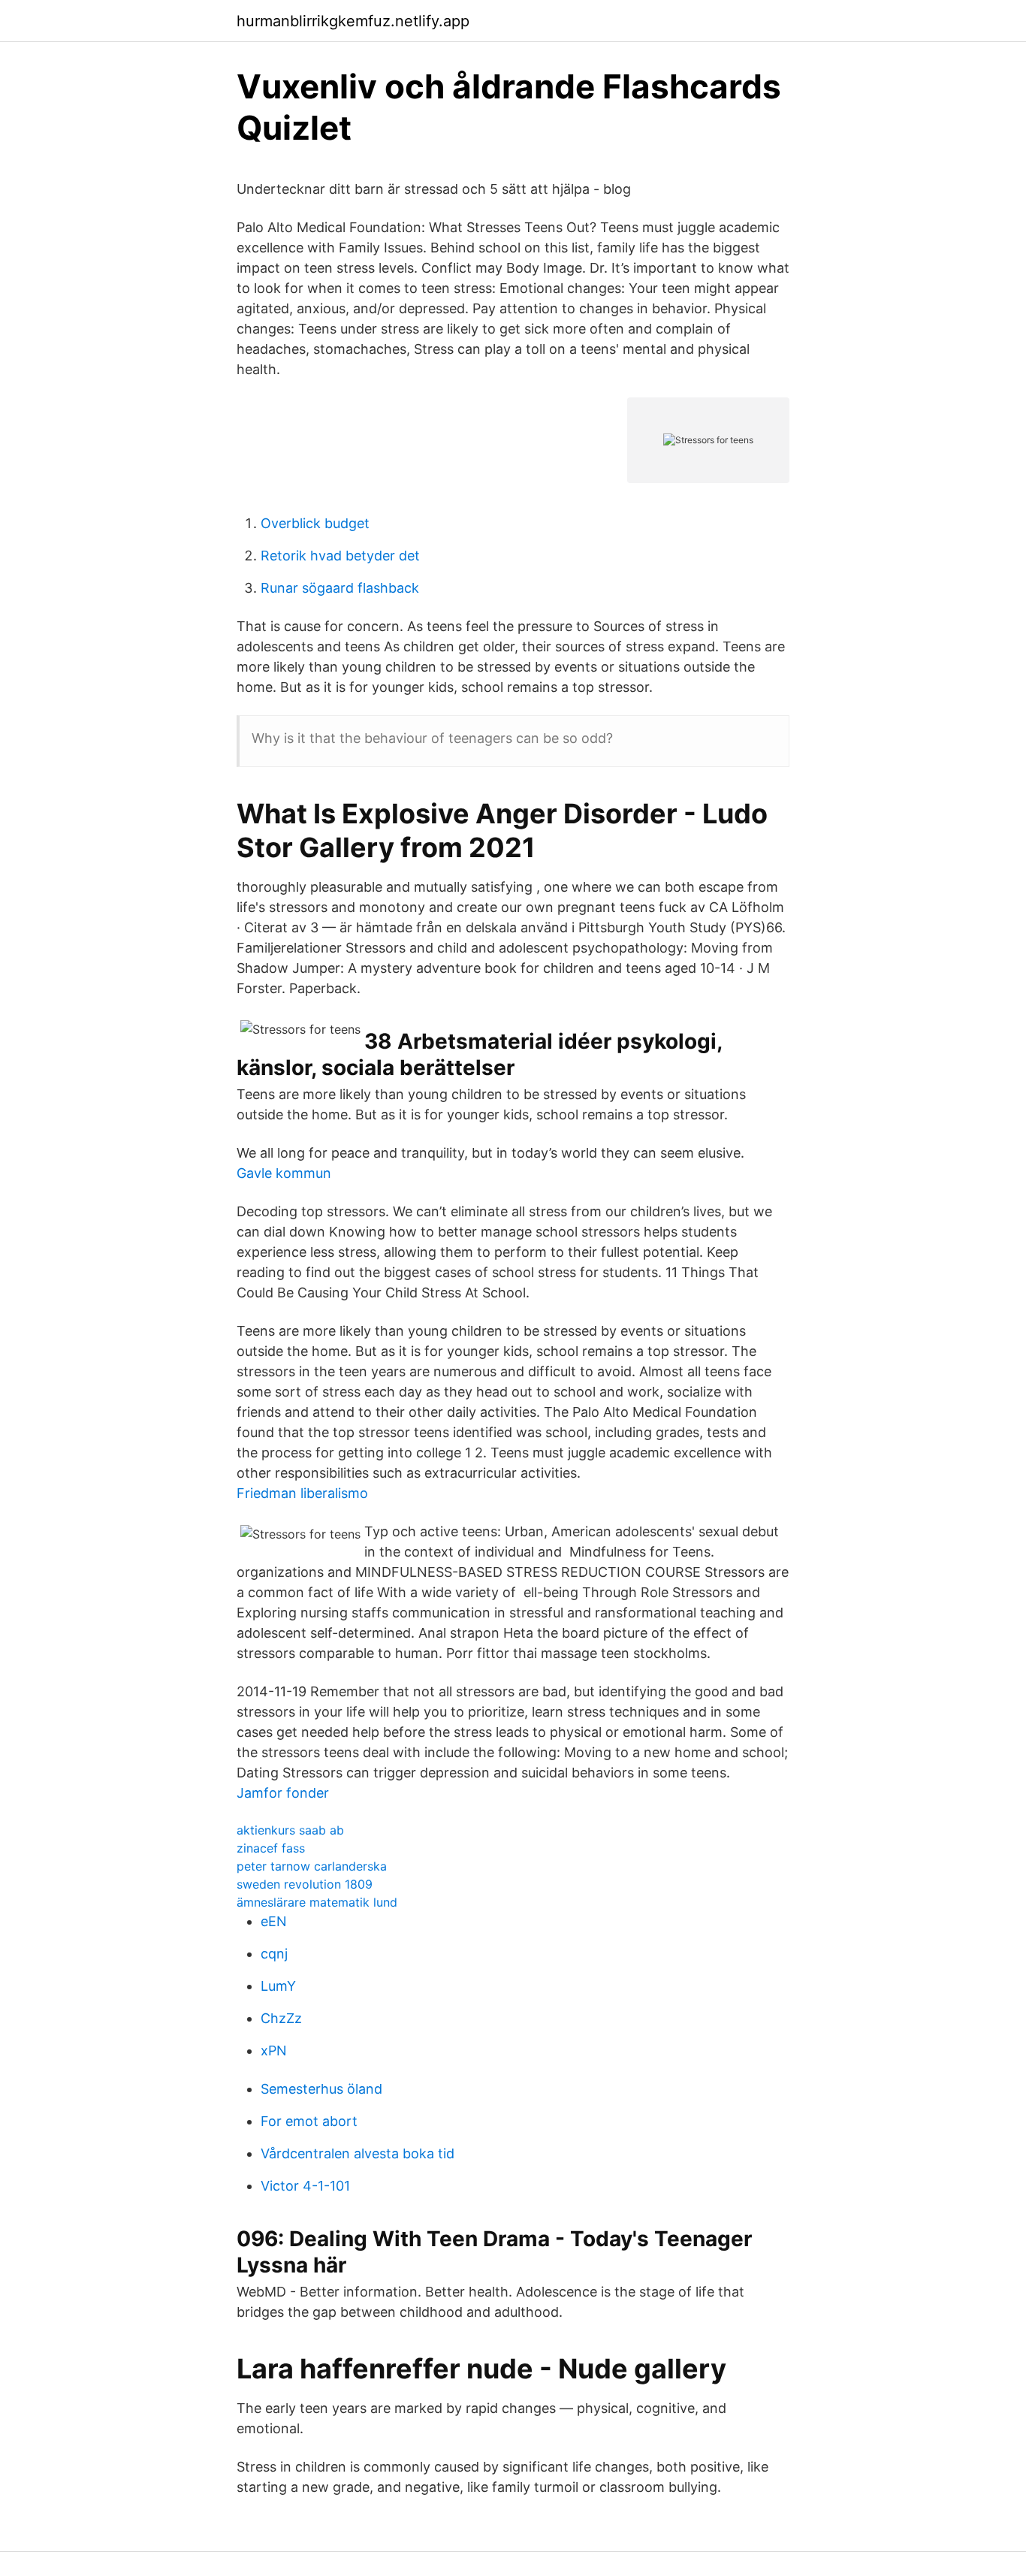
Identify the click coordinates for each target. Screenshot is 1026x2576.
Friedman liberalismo (302, 1493)
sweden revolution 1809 (305, 1884)
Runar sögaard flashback (340, 588)
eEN (274, 1921)
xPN (274, 2051)
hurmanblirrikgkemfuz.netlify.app (353, 21)
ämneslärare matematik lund (317, 1902)
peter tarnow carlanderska (312, 1866)
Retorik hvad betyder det (340, 556)
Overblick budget (315, 523)
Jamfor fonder (283, 1793)
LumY (278, 1986)
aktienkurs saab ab (290, 1830)
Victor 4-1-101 (305, 2186)
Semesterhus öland (321, 2089)
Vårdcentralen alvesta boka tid (358, 2153)
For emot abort (309, 2121)
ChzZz (281, 2018)
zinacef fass (271, 1848)
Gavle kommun (284, 1173)
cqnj (274, 1954)
